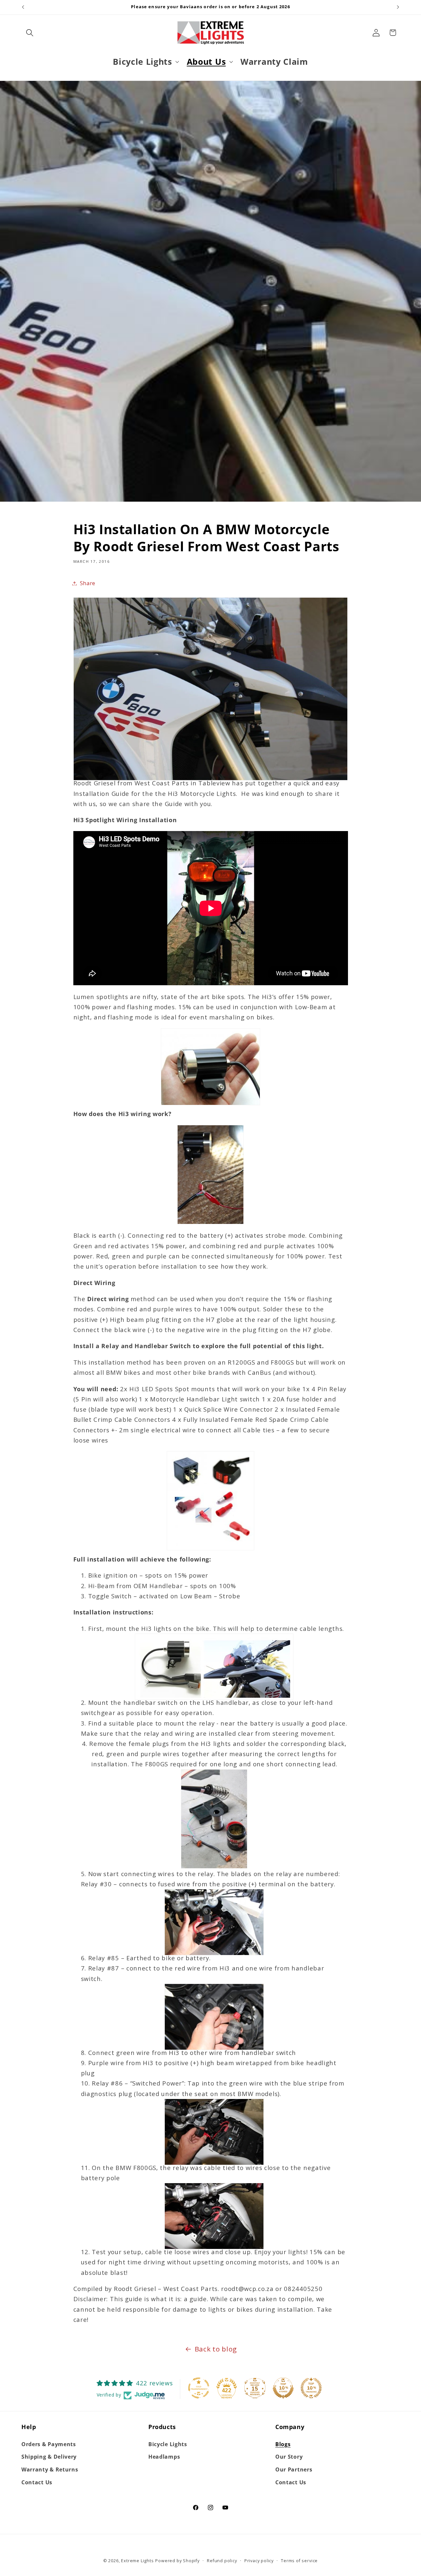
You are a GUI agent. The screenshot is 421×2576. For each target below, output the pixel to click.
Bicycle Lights (168, 2444)
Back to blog (216, 2349)
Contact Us (37, 2482)
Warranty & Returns (50, 2469)
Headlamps (164, 2457)
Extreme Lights (137, 2561)
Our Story (289, 2457)
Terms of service (299, 2561)
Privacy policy (259, 2561)
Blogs (283, 2444)
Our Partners (294, 2469)
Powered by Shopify (177, 2561)
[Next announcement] (398, 7)
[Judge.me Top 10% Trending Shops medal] (311, 2388)
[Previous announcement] (23, 7)
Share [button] (88, 583)
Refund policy (222, 2561)
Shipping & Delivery (49, 2457)
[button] (30, 33)
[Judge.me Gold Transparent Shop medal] (199, 2388)
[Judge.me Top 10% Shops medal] (283, 2388)
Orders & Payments (49, 2444)
